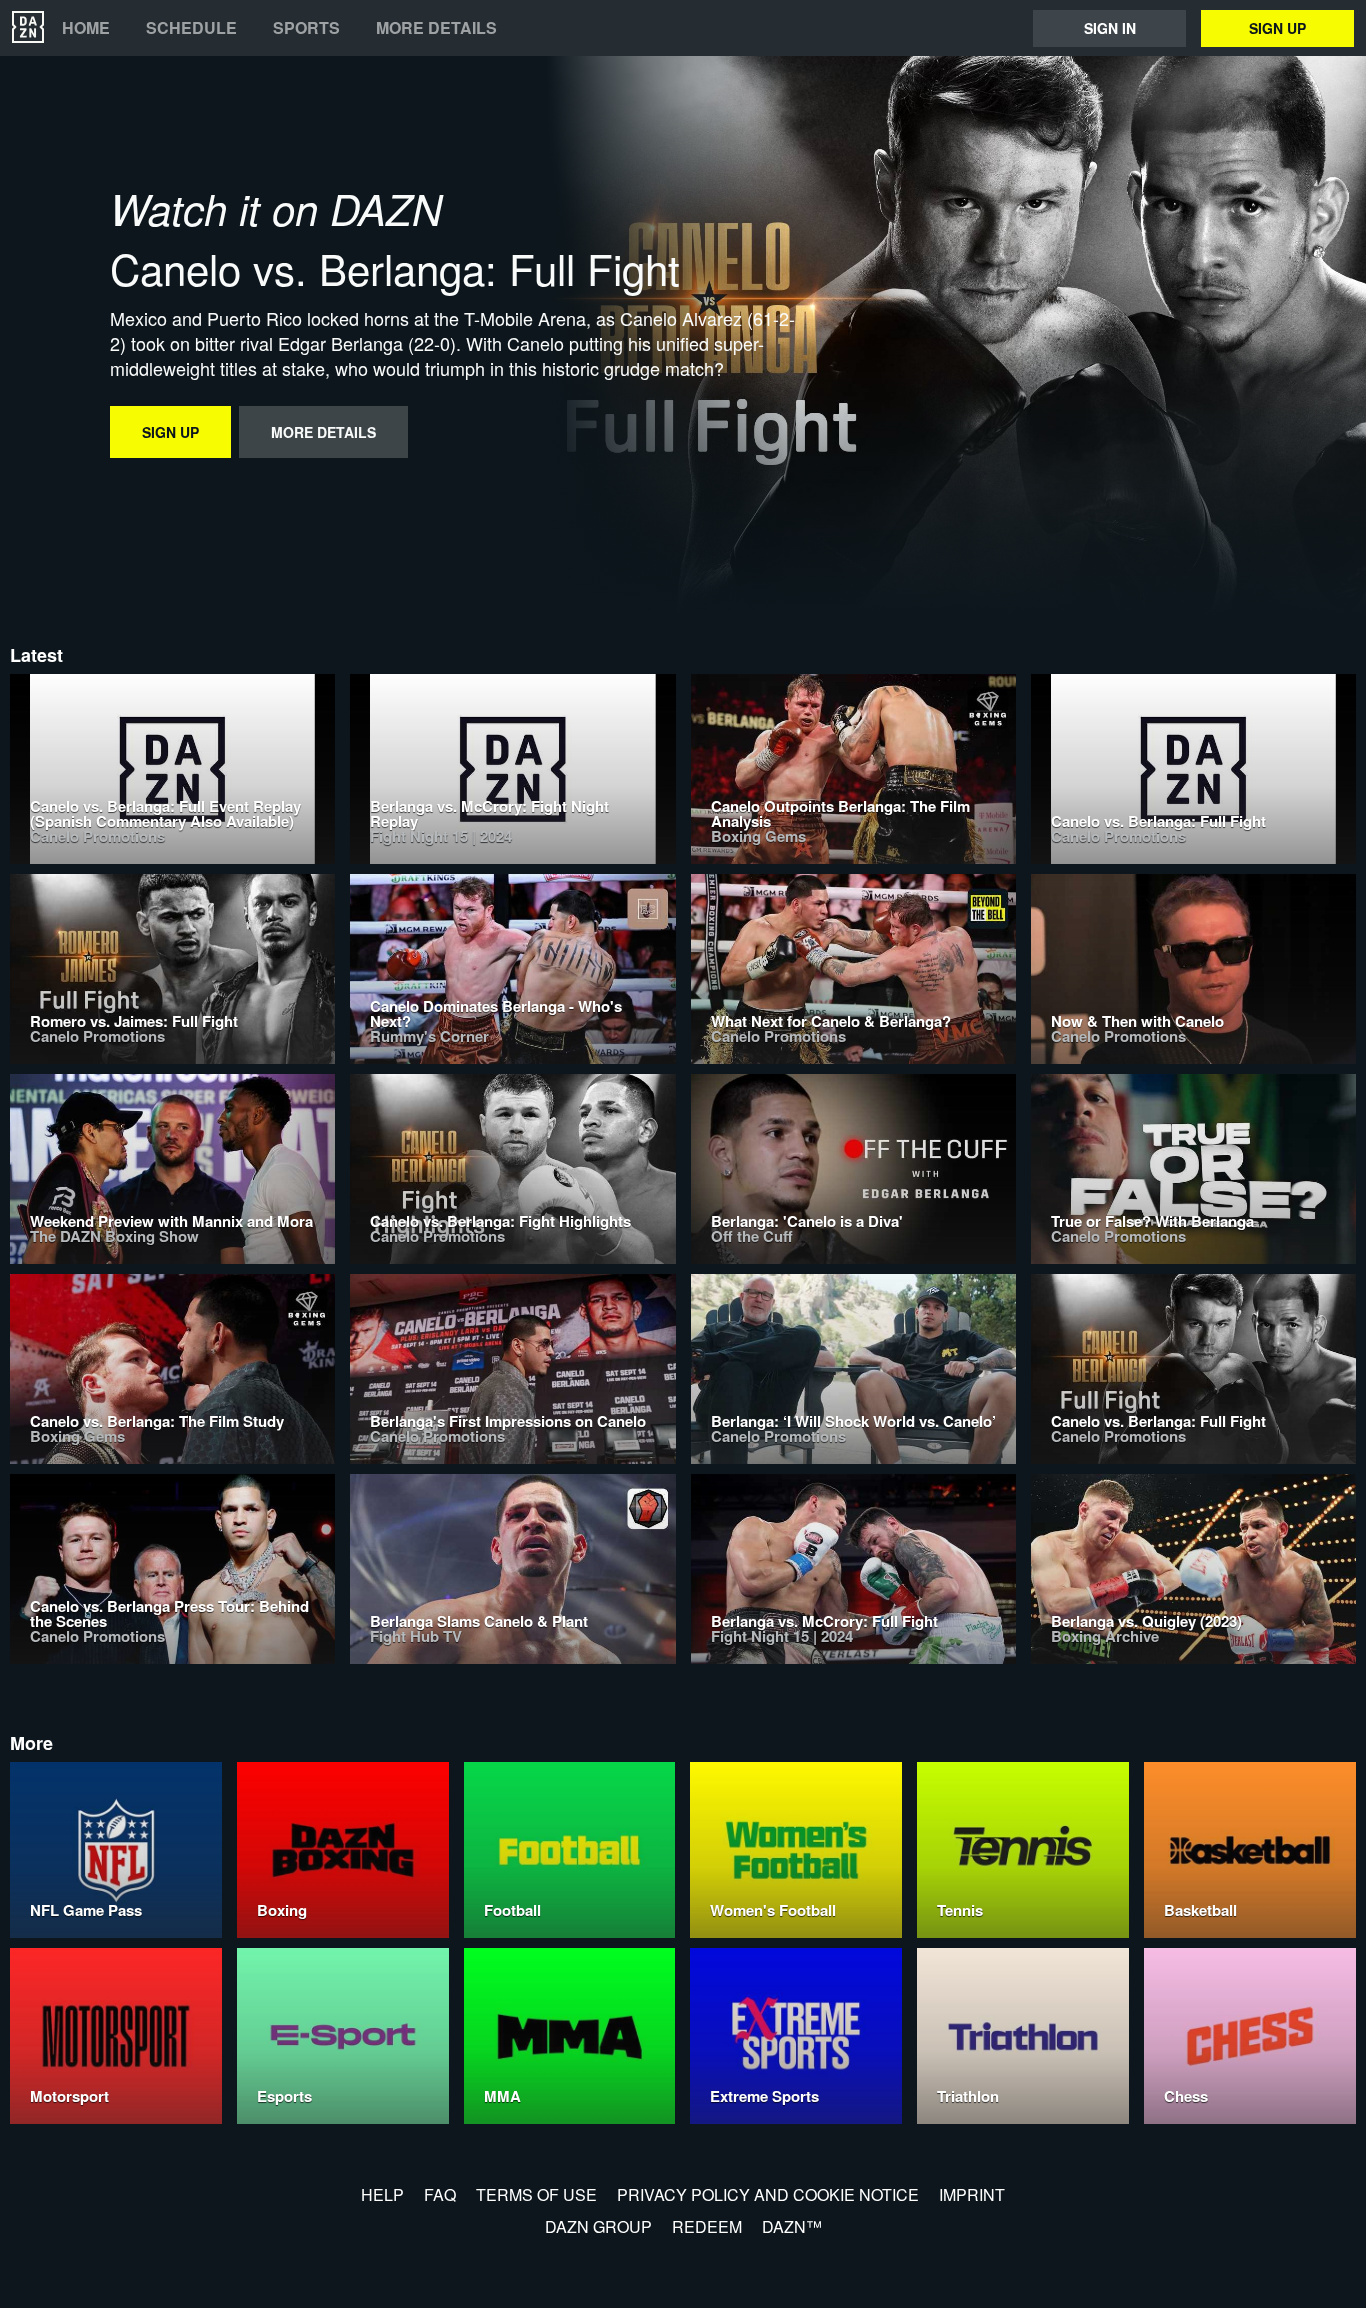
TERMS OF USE (536, 2194)
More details (436, 28)
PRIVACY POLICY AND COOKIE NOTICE (768, 2194)
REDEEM (707, 2226)
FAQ (440, 2194)
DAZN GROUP (598, 2226)
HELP (382, 2194)
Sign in (1110, 28)
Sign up (1277, 28)
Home (86, 28)
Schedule (191, 28)
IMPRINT (972, 2194)
